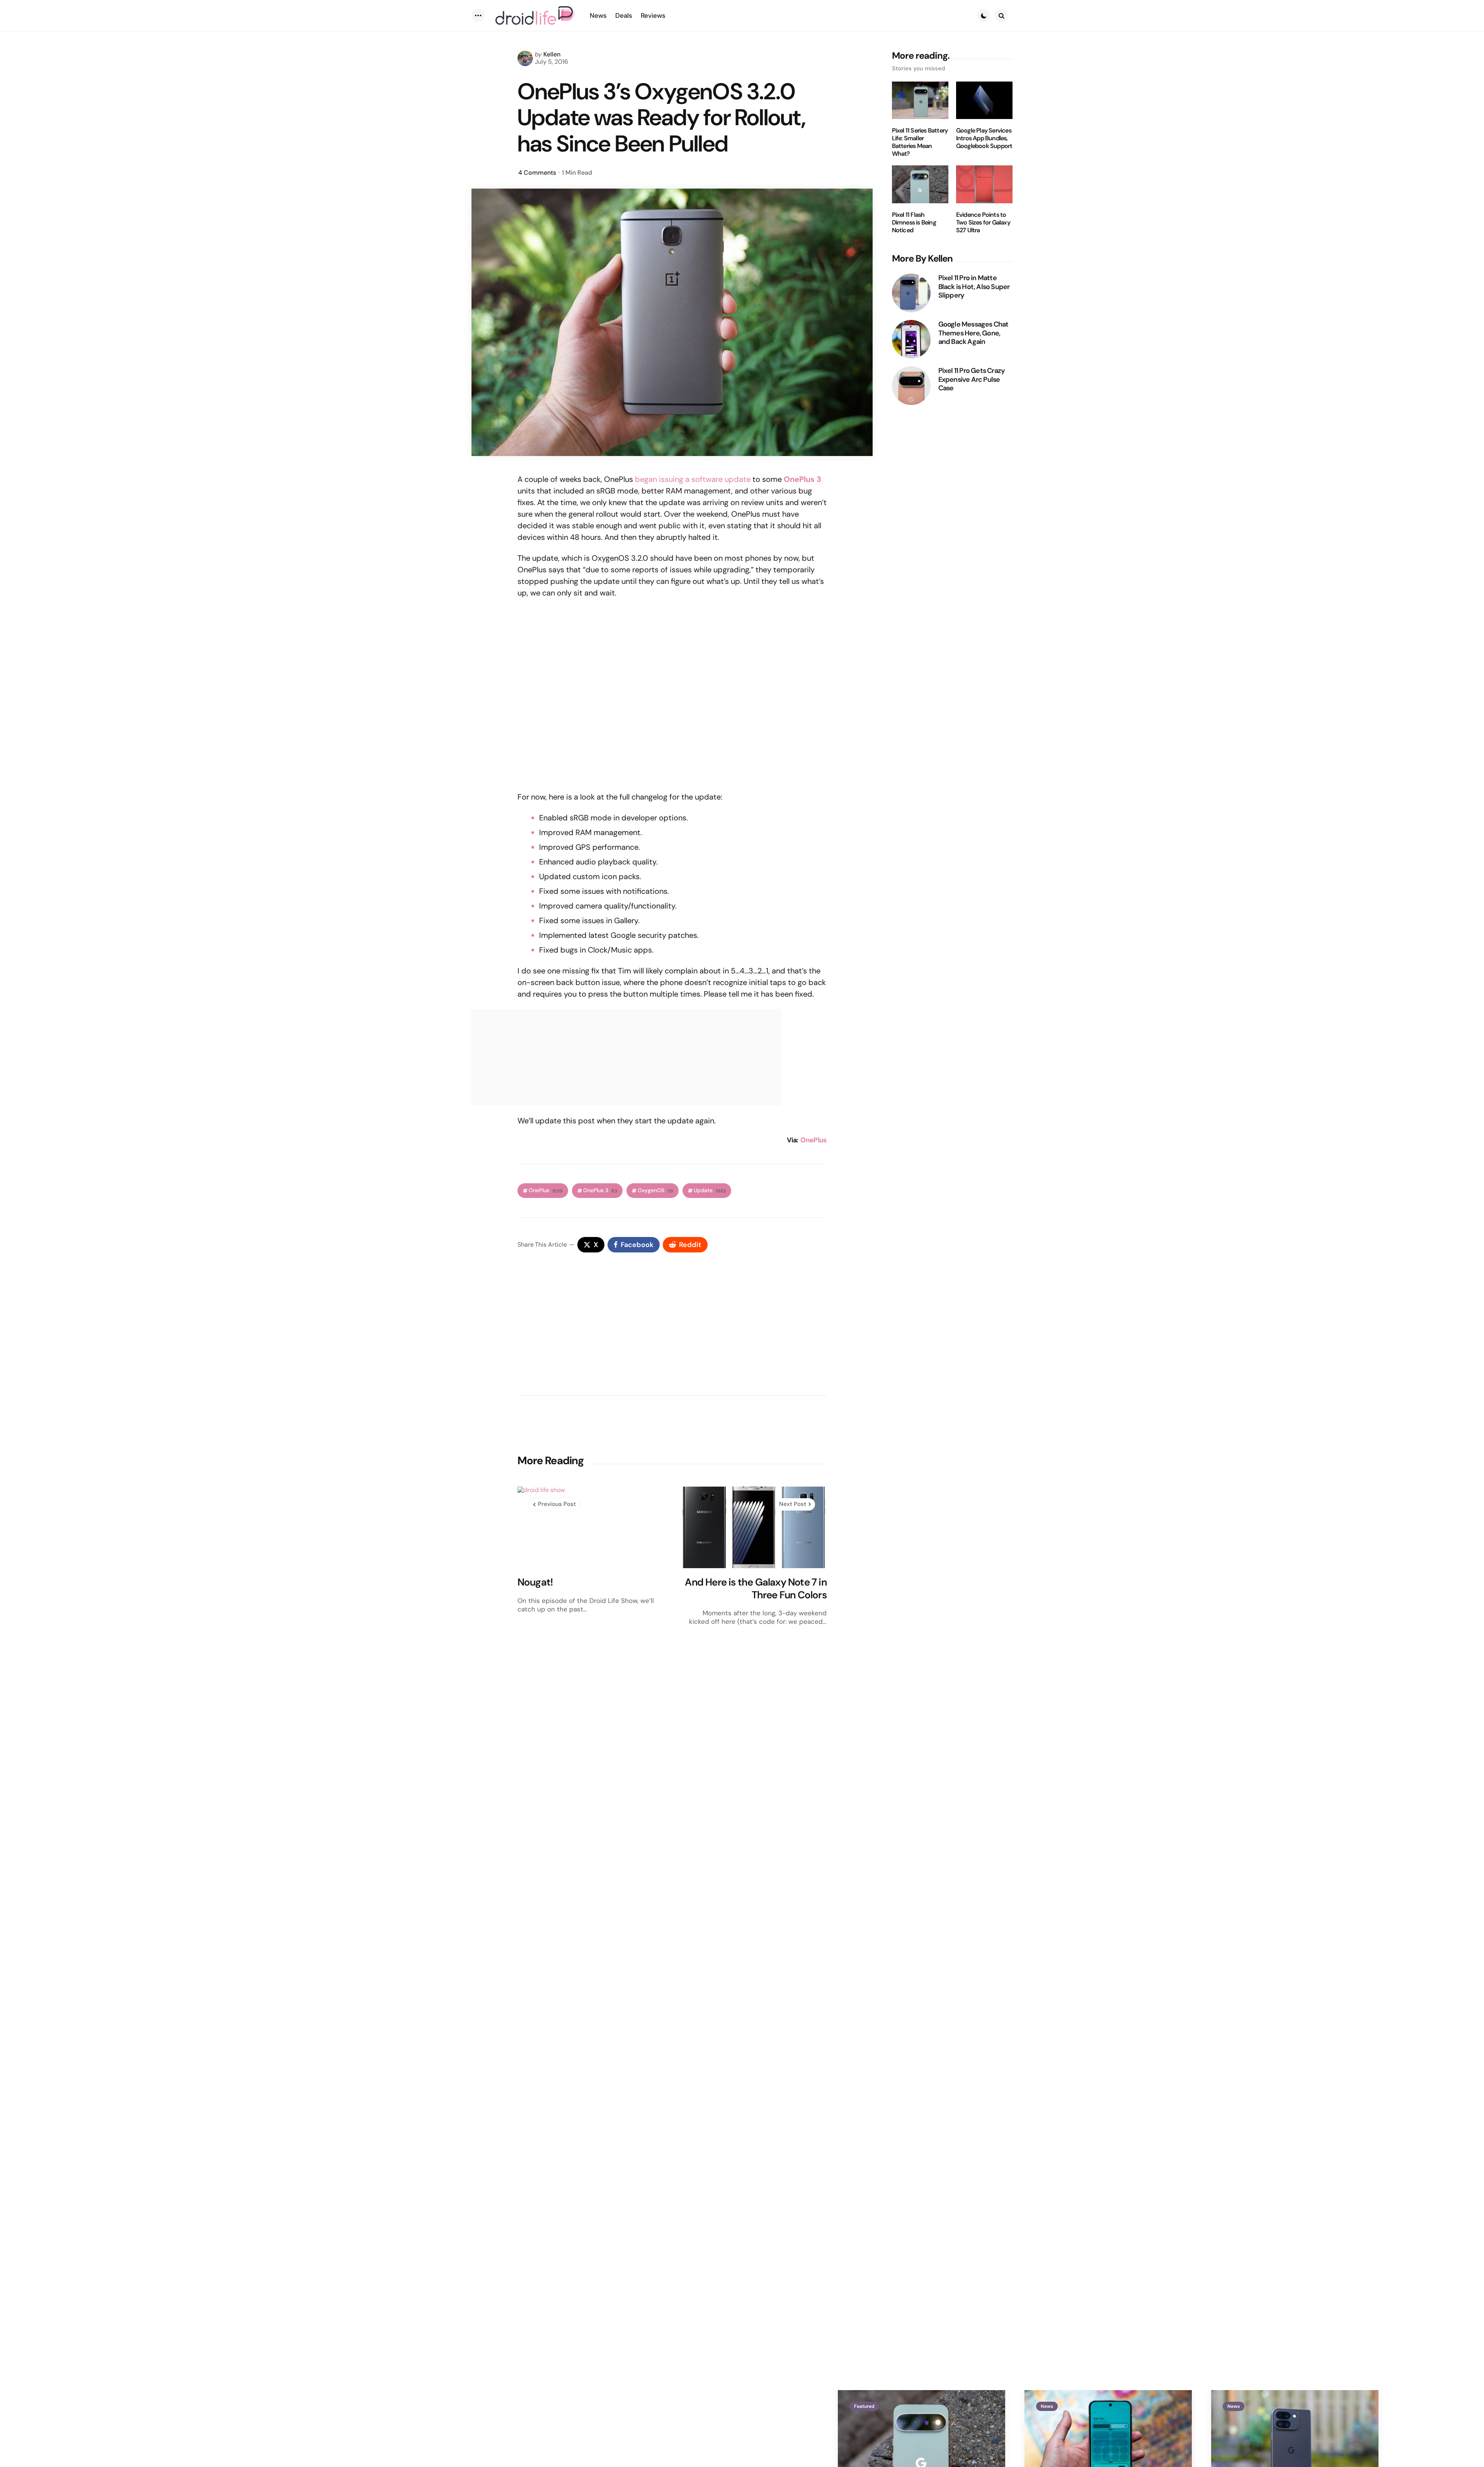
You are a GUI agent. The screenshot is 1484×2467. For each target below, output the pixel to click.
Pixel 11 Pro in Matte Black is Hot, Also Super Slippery (974, 287)
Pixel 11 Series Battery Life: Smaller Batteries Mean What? (920, 142)
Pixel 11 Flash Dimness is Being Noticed (914, 223)
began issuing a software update (693, 479)
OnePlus (813, 1140)
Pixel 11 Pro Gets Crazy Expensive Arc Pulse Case (972, 379)
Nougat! (535, 1582)
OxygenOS (655, 1190)
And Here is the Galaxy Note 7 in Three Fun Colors (756, 1588)
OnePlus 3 (600, 1190)
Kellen (552, 54)
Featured (864, 2406)
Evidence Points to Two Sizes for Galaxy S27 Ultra (983, 223)
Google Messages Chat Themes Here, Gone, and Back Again (973, 333)
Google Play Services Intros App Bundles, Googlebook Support (984, 138)
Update (710, 1190)
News (1047, 2406)
